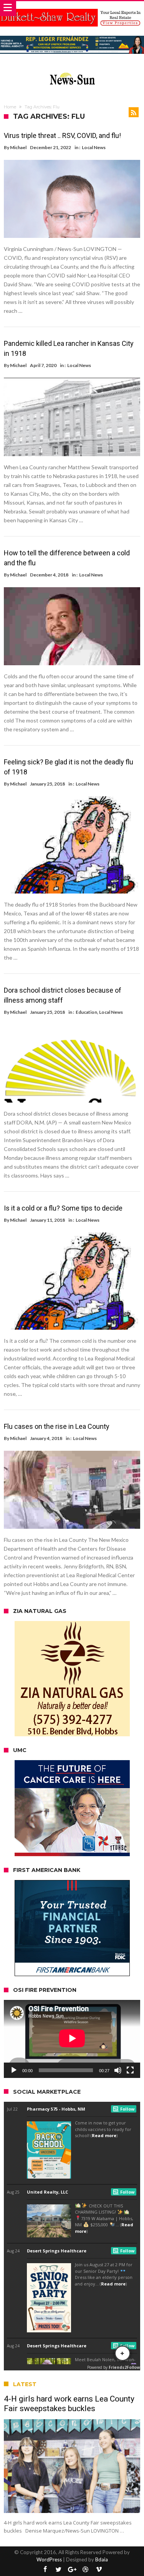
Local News (94, 147)
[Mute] (118, 2070)
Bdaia (102, 2559)
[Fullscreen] (130, 2070)
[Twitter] (59, 2570)
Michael (18, 147)
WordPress (49, 2559)
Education (86, 1012)
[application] (72, 2039)
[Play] (14, 2070)
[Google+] (72, 2570)
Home (10, 107)
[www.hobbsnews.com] (72, 71)
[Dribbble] (86, 2570)
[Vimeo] (99, 2570)
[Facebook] (45, 2570)
